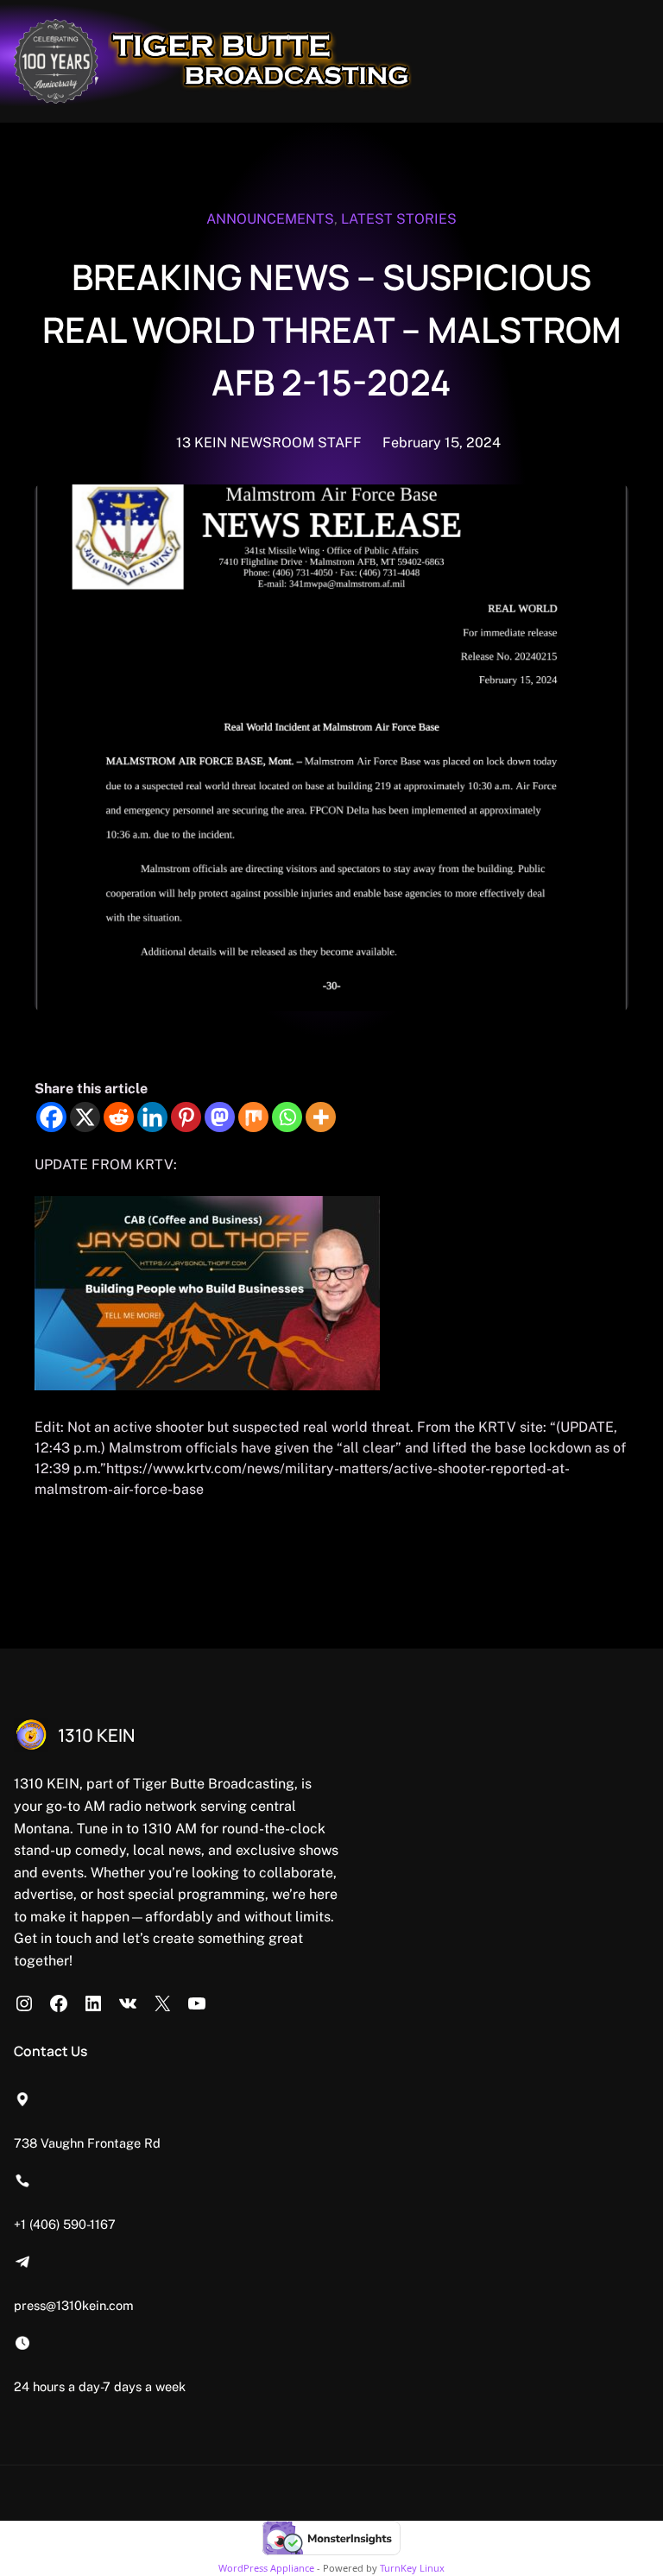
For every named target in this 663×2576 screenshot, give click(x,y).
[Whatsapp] (287, 1117)
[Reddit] (119, 1117)
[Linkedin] (152, 1117)
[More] (321, 1117)
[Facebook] (51, 1117)
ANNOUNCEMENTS (270, 219)
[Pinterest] (186, 1117)
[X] (85, 1117)
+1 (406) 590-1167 (65, 2224)
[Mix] (253, 1117)
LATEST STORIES (399, 219)
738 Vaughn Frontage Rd (87, 2143)
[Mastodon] (220, 1117)
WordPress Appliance (266, 2568)
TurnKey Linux (412, 2568)
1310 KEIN (96, 1735)
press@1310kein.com (74, 2305)
